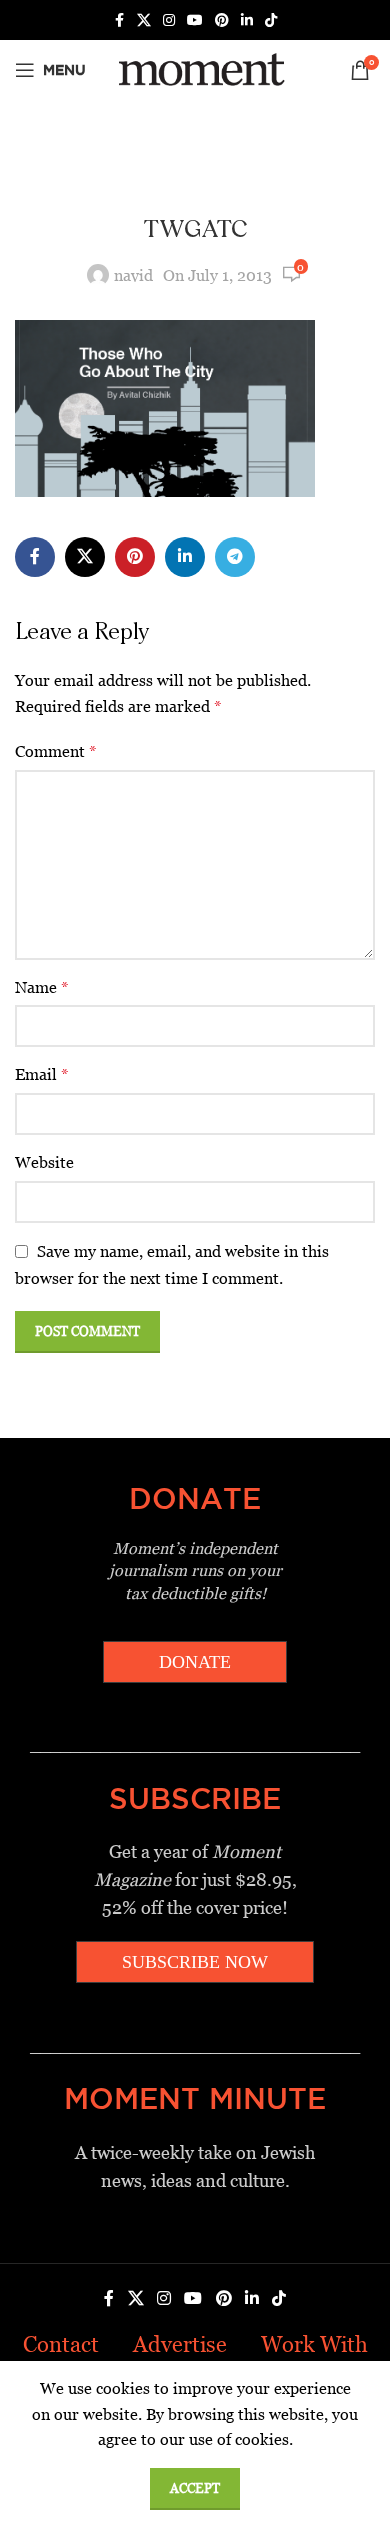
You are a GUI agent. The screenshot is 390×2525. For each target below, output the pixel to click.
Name (42, 987)
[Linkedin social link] (247, 20)
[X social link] (144, 20)
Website (44, 1162)
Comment (56, 751)
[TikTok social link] (271, 20)
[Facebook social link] (119, 20)
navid (133, 275)
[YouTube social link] (195, 20)
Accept (195, 2488)
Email (42, 1074)
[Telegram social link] (235, 557)
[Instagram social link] (169, 20)
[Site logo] (198, 68)
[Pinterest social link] (222, 20)
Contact (61, 2344)
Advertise (180, 2344)
